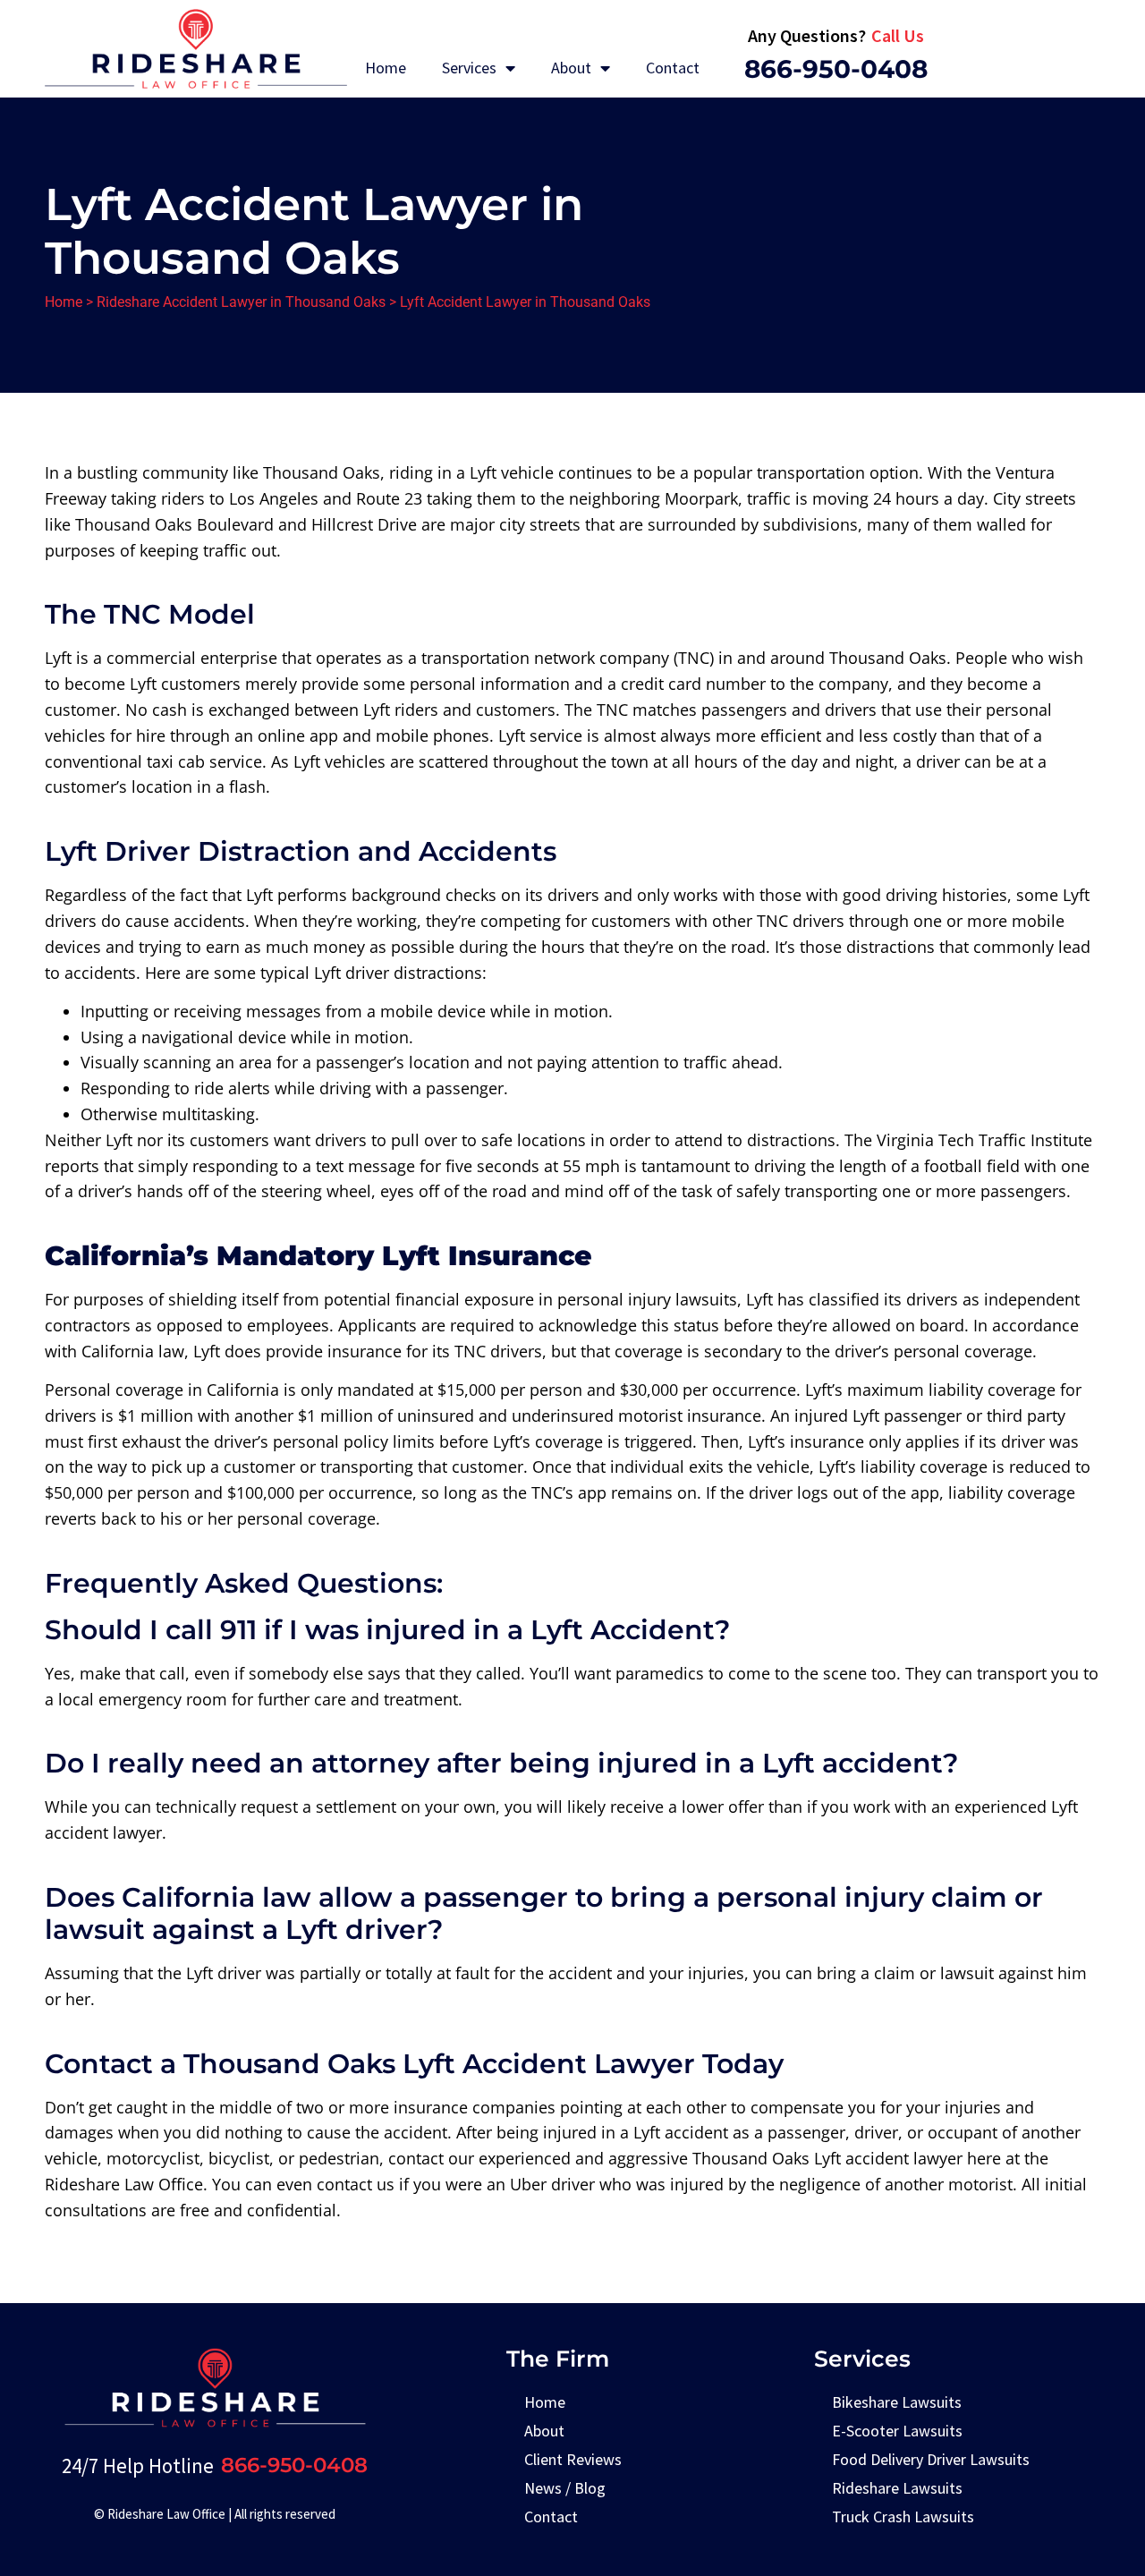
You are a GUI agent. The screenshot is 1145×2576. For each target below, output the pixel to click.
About (571, 68)
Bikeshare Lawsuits (897, 2402)
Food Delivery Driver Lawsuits (931, 2459)
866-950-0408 (836, 69)
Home (386, 68)
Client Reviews (573, 2459)
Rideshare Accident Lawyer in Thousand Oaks (241, 302)
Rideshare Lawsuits (897, 2488)
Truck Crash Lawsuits (903, 2516)
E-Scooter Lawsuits (897, 2431)
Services (469, 68)
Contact (673, 68)
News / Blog (565, 2488)
